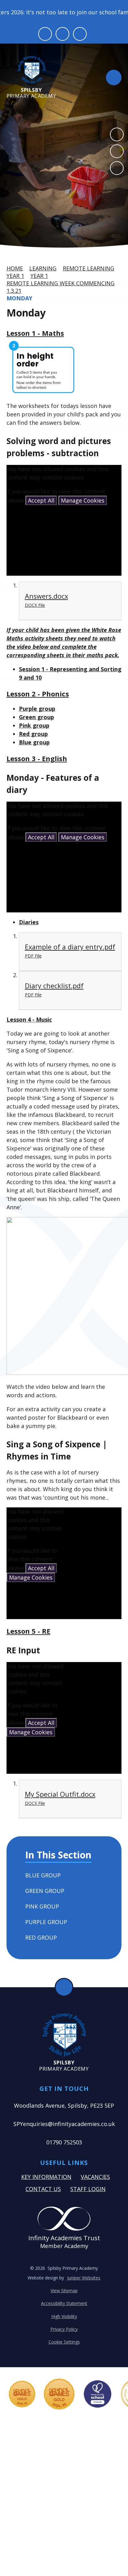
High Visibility (64, 2316)
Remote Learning (89, 268)
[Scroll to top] (64, 1987)
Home (15, 268)
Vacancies (95, 2177)
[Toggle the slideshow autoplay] (117, 168)
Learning (43, 268)
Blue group (34, 742)
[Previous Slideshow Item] (117, 134)
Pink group (34, 725)
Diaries (29, 922)
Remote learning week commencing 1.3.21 (61, 287)
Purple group (37, 709)
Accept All (41, 500)
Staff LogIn (88, 2189)
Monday (19, 298)
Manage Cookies (83, 500)
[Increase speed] (80, 34)
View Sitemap (64, 2290)
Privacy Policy (64, 2329)
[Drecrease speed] (62, 34)
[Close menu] (114, 77)
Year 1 (15, 276)
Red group (33, 734)
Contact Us (43, 2189)
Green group (37, 717)
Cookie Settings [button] (64, 2342)
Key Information (46, 2177)
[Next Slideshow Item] (117, 151)
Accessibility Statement (64, 2303)
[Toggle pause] (45, 34)
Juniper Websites (84, 2278)
